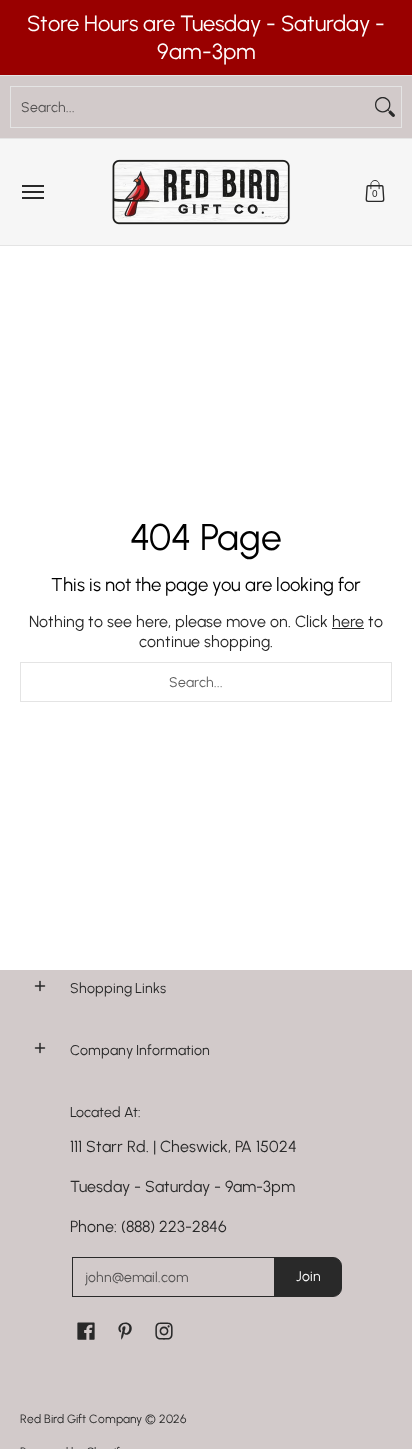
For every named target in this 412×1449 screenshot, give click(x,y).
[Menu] (32, 192)
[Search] (385, 107)
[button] (375, 192)
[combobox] (190, 107)
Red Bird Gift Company (81, 1419)
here (348, 621)
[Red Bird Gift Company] (201, 192)
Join (308, 1276)
